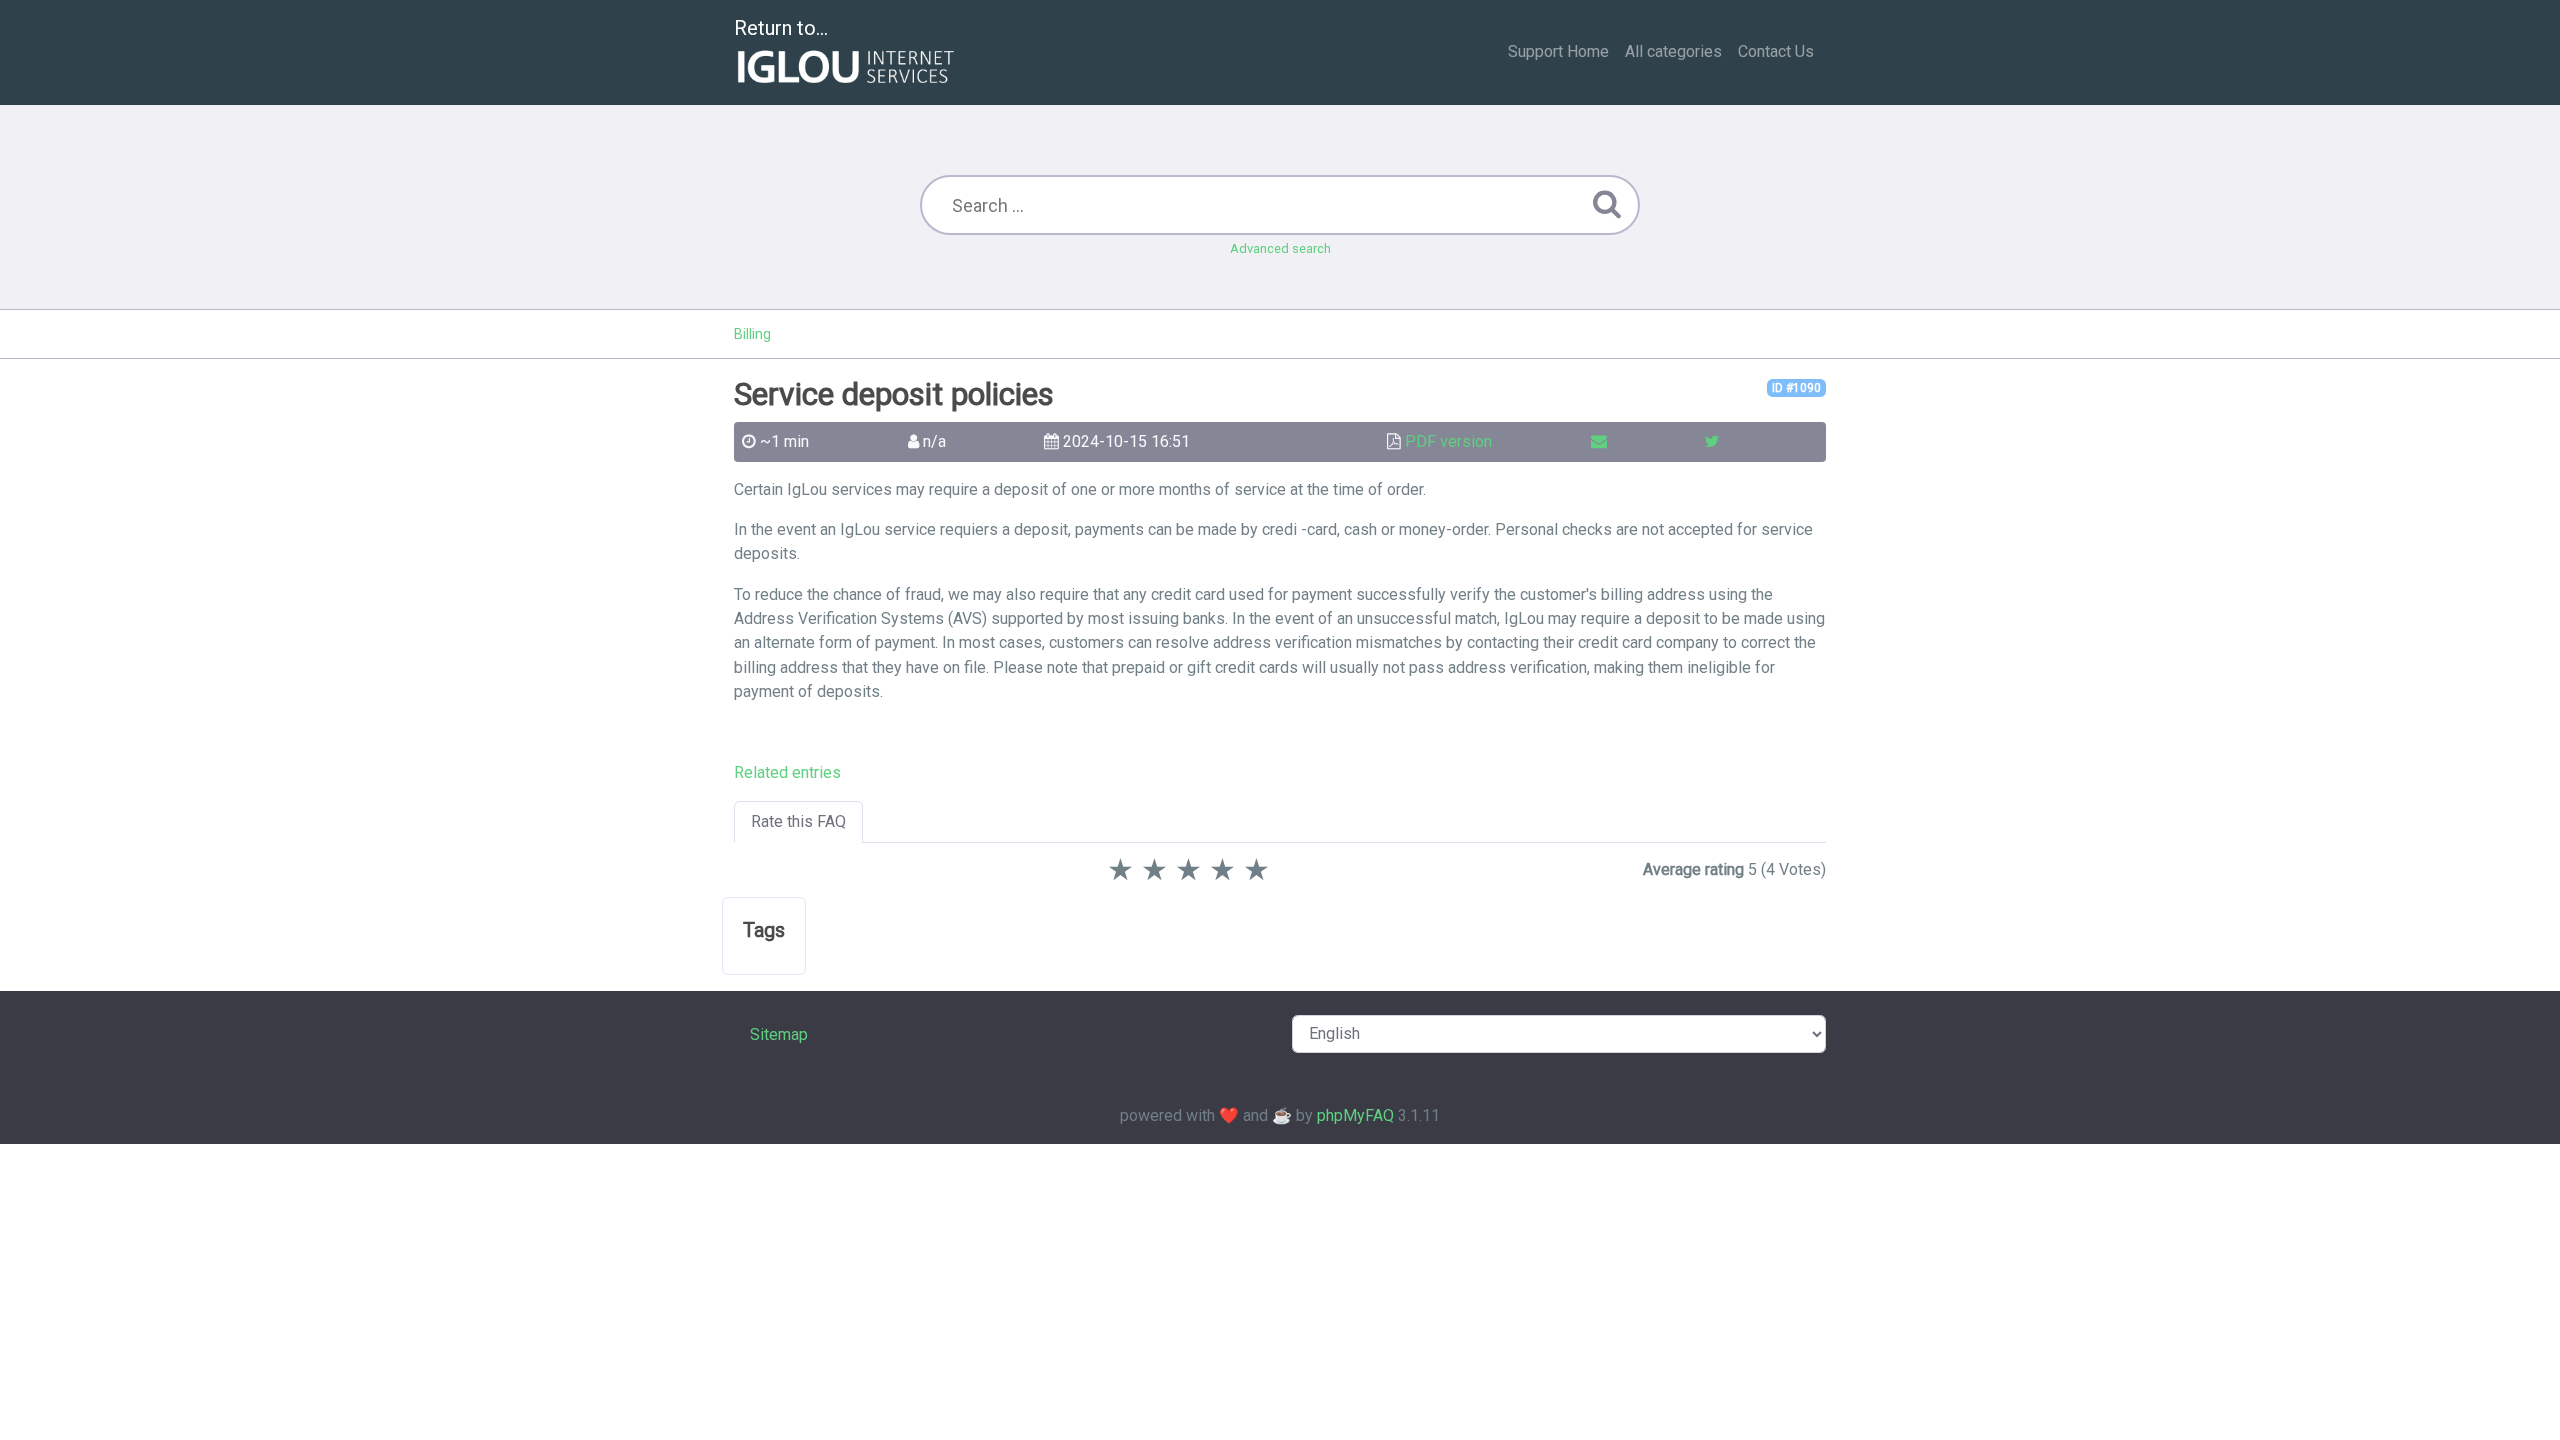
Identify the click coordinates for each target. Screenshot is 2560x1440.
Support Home (1558, 51)
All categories (1673, 51)
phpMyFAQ (1355, 1115)
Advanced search (1280, 248)
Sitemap (779, 1034)
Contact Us (1776, 51)
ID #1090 (1796, 388)
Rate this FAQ (798, 821)
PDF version (1448, 441)
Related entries (787, 772)
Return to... (781, 28)
